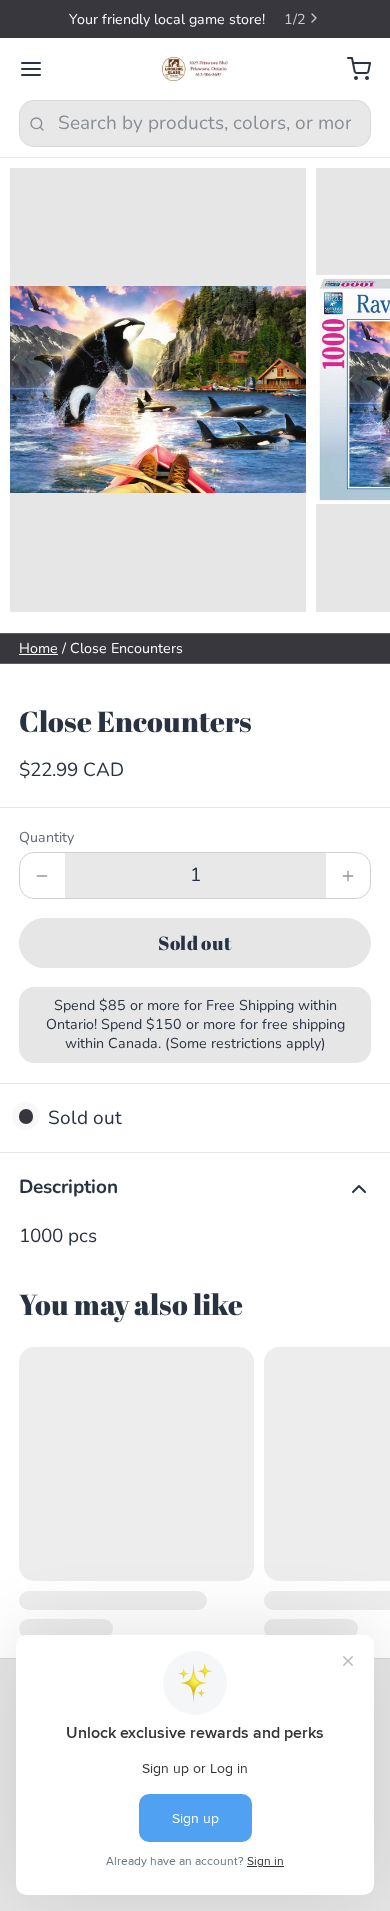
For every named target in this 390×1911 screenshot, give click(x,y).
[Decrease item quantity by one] (42, 875)
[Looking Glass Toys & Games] (195, 69)
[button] (195, 943)
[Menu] (40, 69)
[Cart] (349, 69)
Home (38, 648)
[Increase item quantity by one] (348, 875)
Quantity (46, 837)
